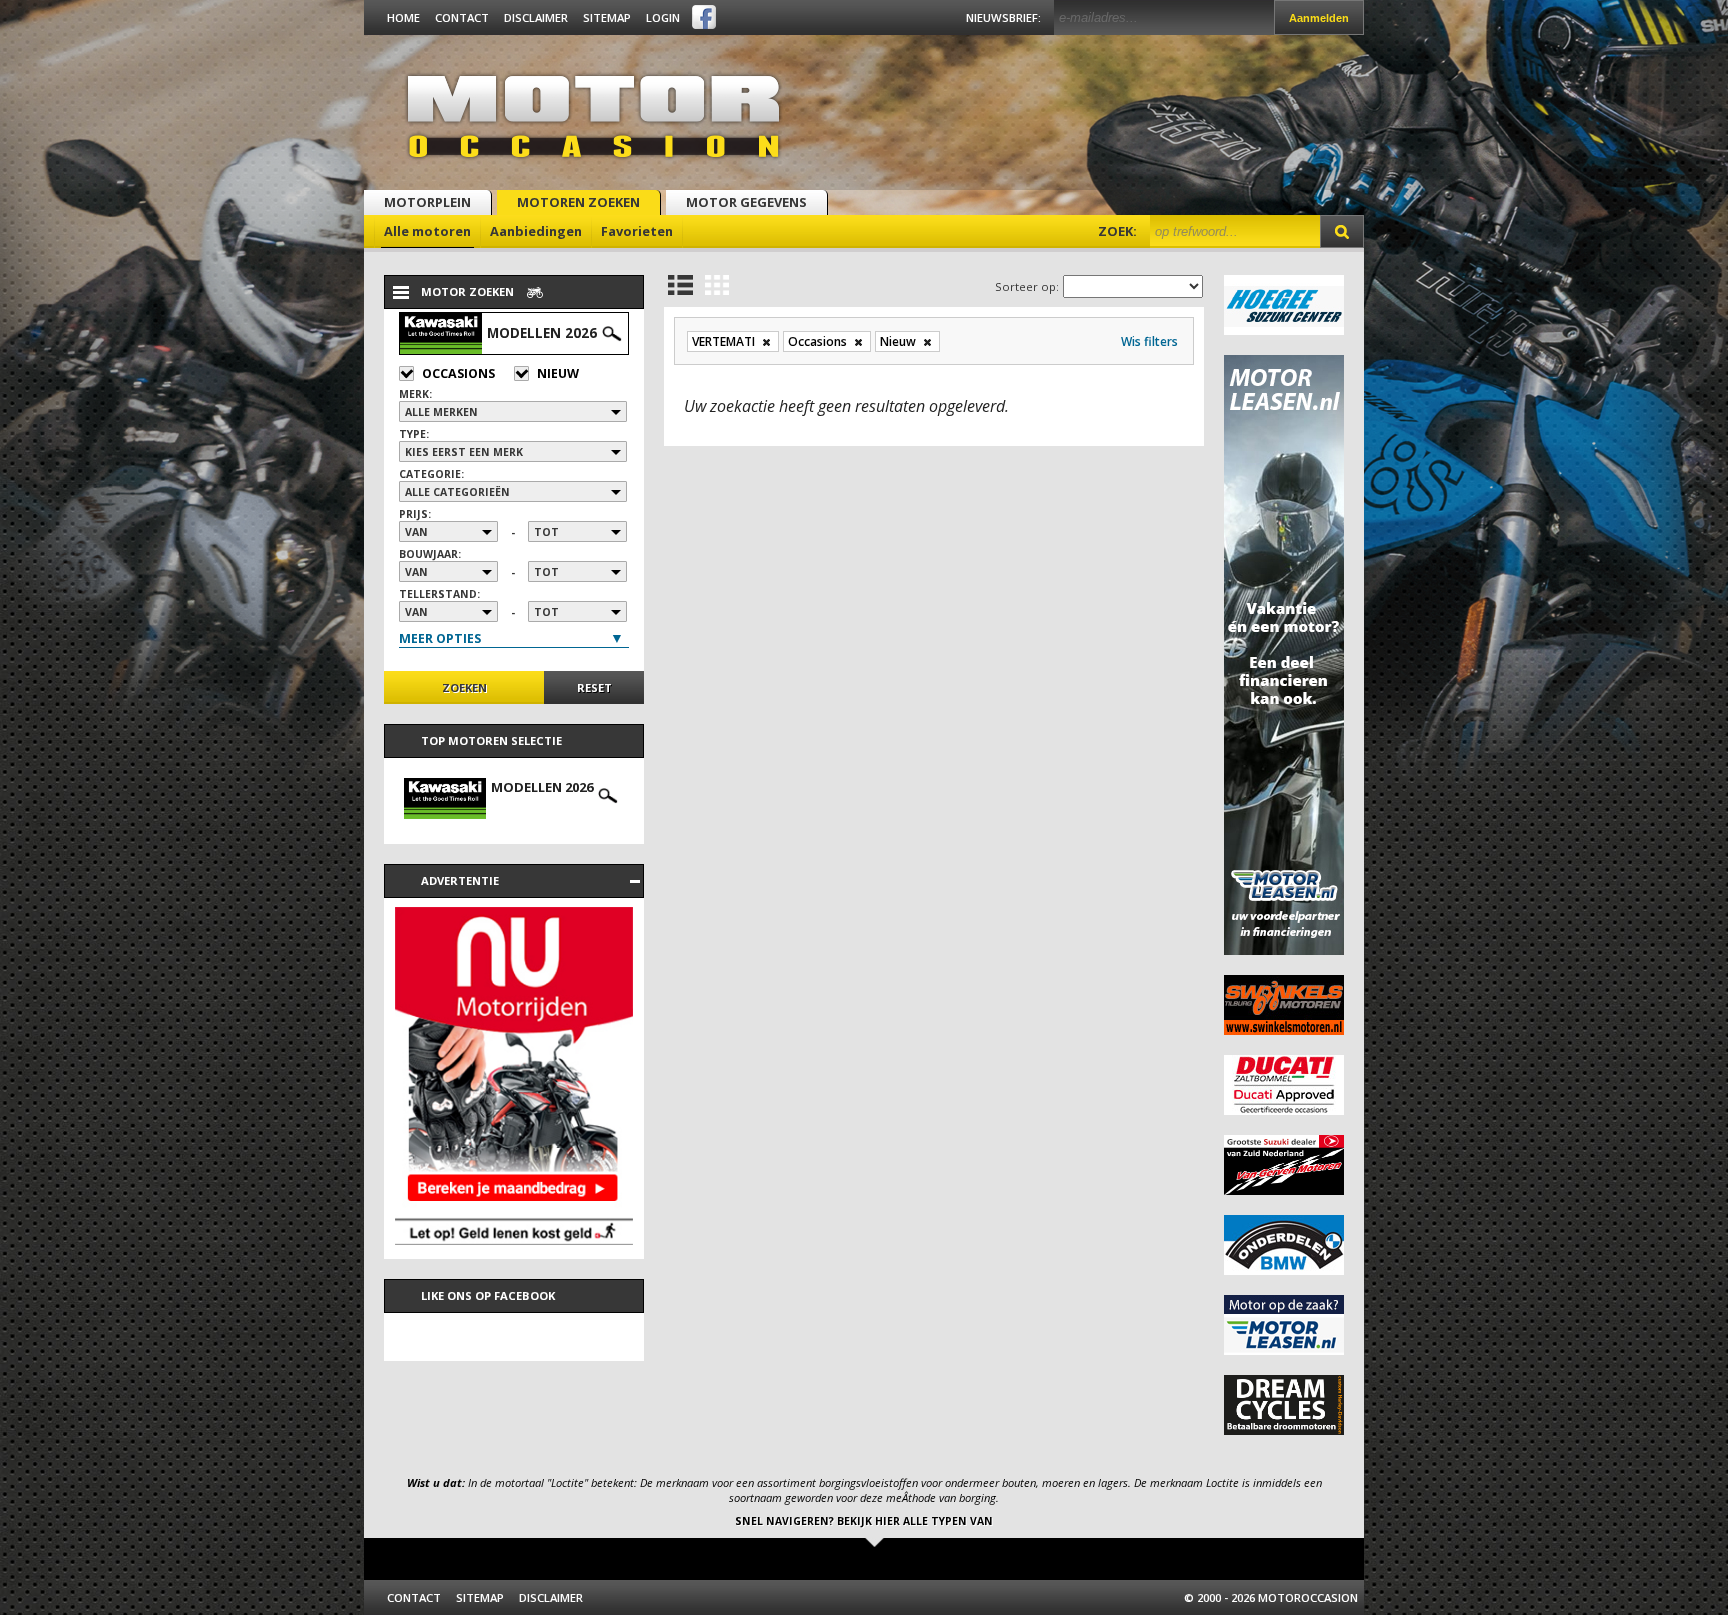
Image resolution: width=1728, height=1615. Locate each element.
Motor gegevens (746, 202)
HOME (403, 17)
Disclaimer (536, 17)
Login (663, 17)
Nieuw (558, 373)
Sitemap (607, 17)
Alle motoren (427, 231)
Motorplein (427, 202)
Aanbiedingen (536, 231)
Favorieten (637, 231)
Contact (462, 17)
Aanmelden (1319, 18)
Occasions (458, 373)
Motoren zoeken (578, 202)
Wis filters (1149, 341)
